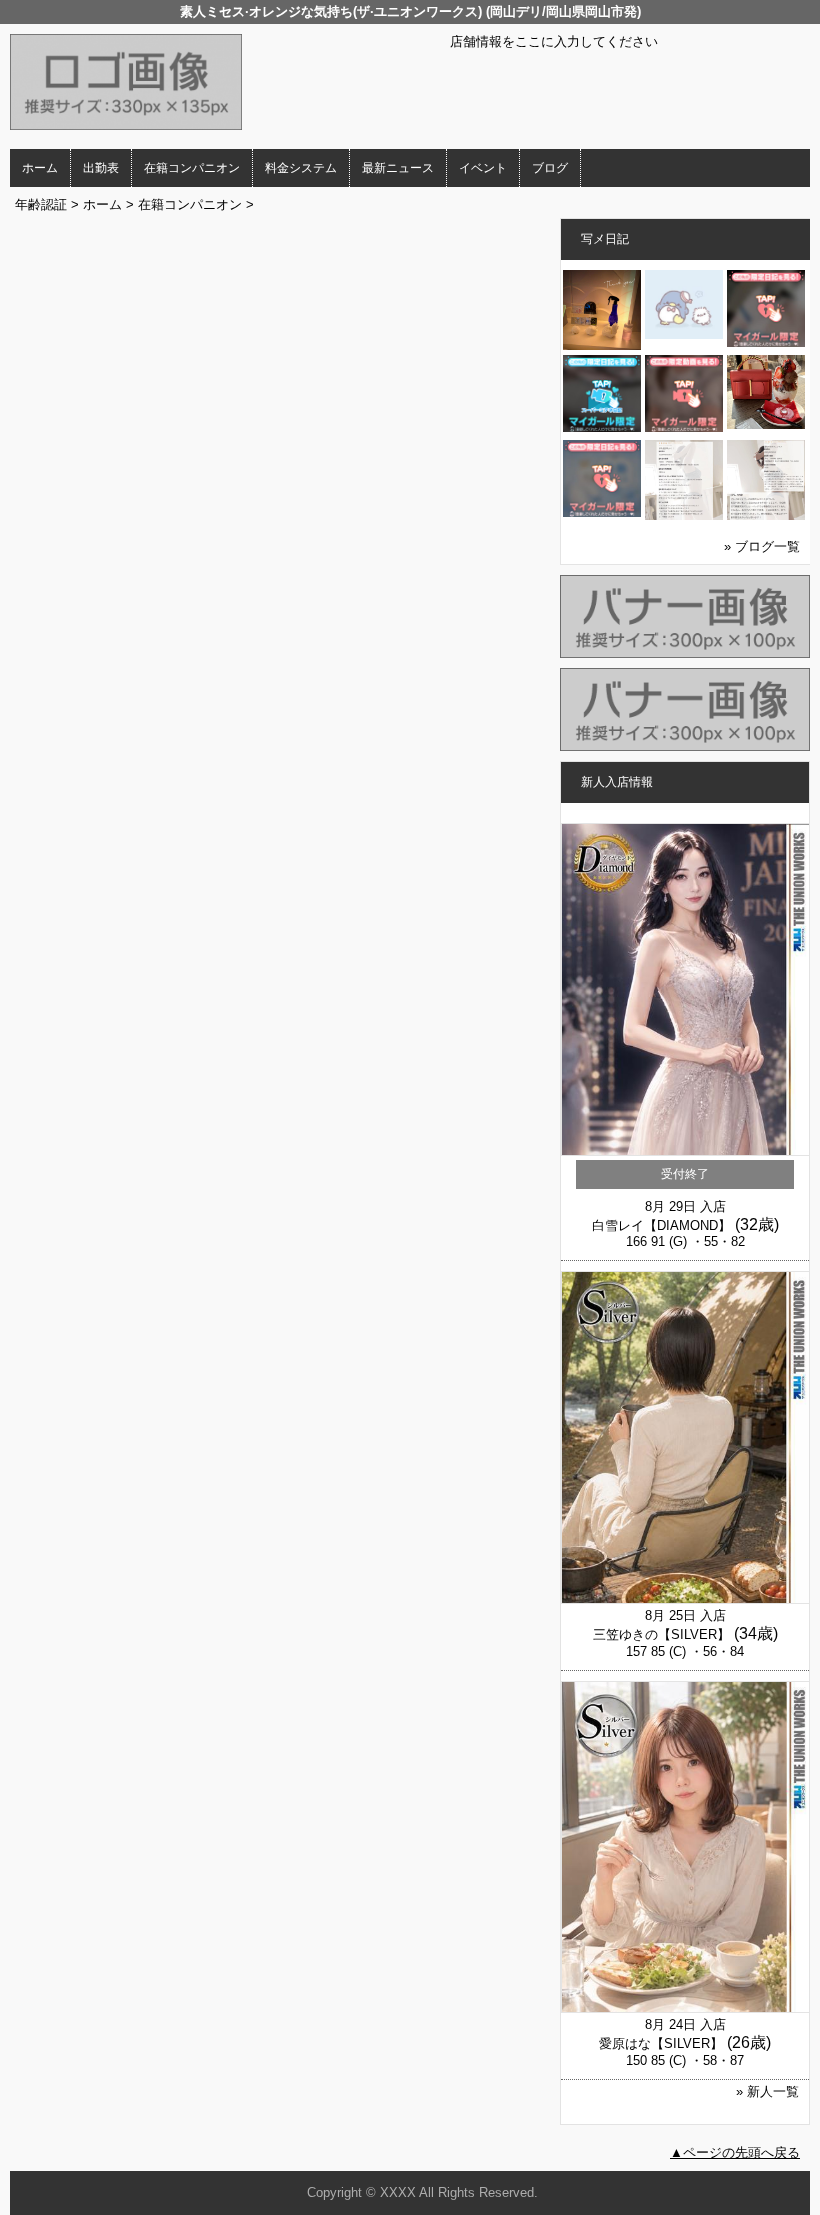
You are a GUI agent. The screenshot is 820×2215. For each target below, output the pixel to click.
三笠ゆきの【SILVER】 (661, 1634)
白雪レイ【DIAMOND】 (661, 1225)
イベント (483, 168)
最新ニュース (398, 168)
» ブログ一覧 (762, 546)
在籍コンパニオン (192, 168)
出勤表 (101, 168)
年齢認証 (41, 204)
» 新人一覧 (767, 2091)
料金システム (301, 168)
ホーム (40, 168)
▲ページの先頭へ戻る (735, 2152)
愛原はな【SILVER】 (661, 2043)
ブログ (550, 168)
